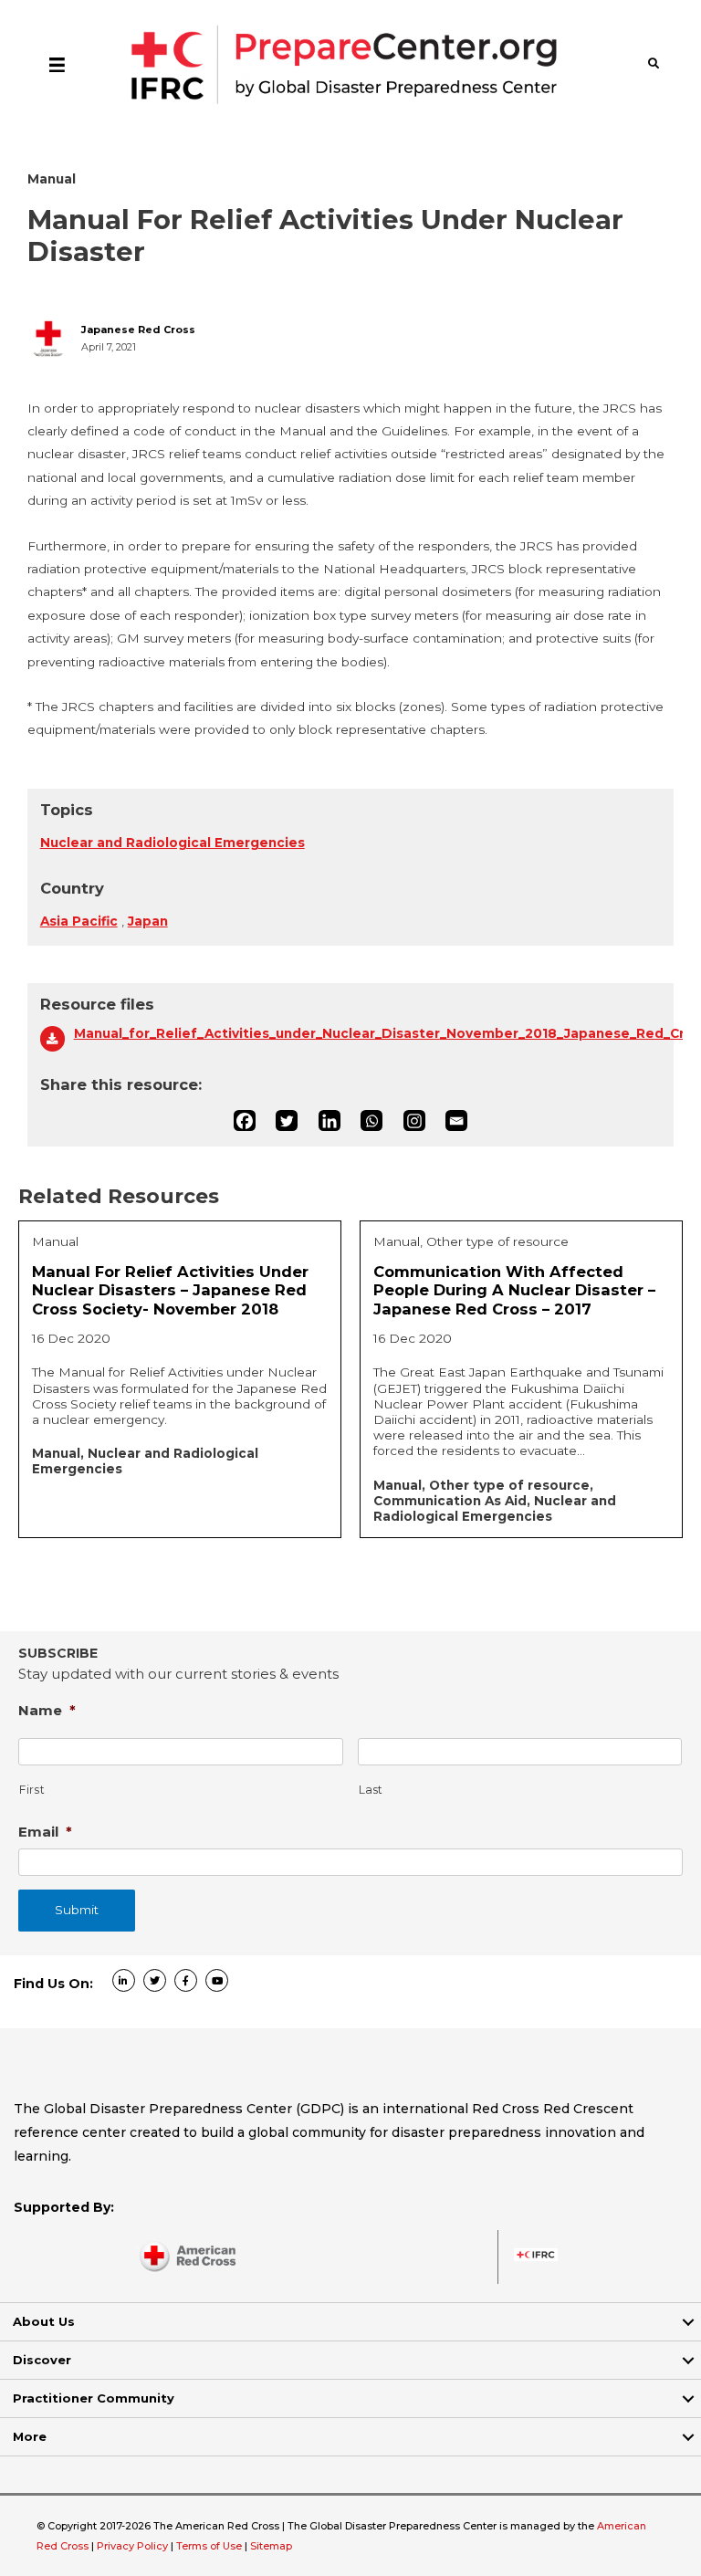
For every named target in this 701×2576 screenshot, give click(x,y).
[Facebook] (245, 1121)
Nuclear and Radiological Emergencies (173, 843)
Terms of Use (209, 2546)
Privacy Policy (134, 2546)
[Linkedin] (330, 1121)
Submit (77, 1910)
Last (371, 1790)
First (32, 1790)
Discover (42, 2360)
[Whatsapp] (371, 1121)
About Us (44, 2321)
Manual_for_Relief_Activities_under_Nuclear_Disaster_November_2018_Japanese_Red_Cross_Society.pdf (368, 1033)
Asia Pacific (79, 921)
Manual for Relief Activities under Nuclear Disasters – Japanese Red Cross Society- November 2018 (170, 1290)
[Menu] (57, 64)
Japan (148, 921)
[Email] (456, 1121)
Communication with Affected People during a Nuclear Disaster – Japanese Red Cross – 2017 (514, 1290)
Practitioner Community (94, 2398)
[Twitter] (287, 1121)
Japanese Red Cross (138, 330)
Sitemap (271, 2546)
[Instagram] (414, 1121)
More (30, 2436)
